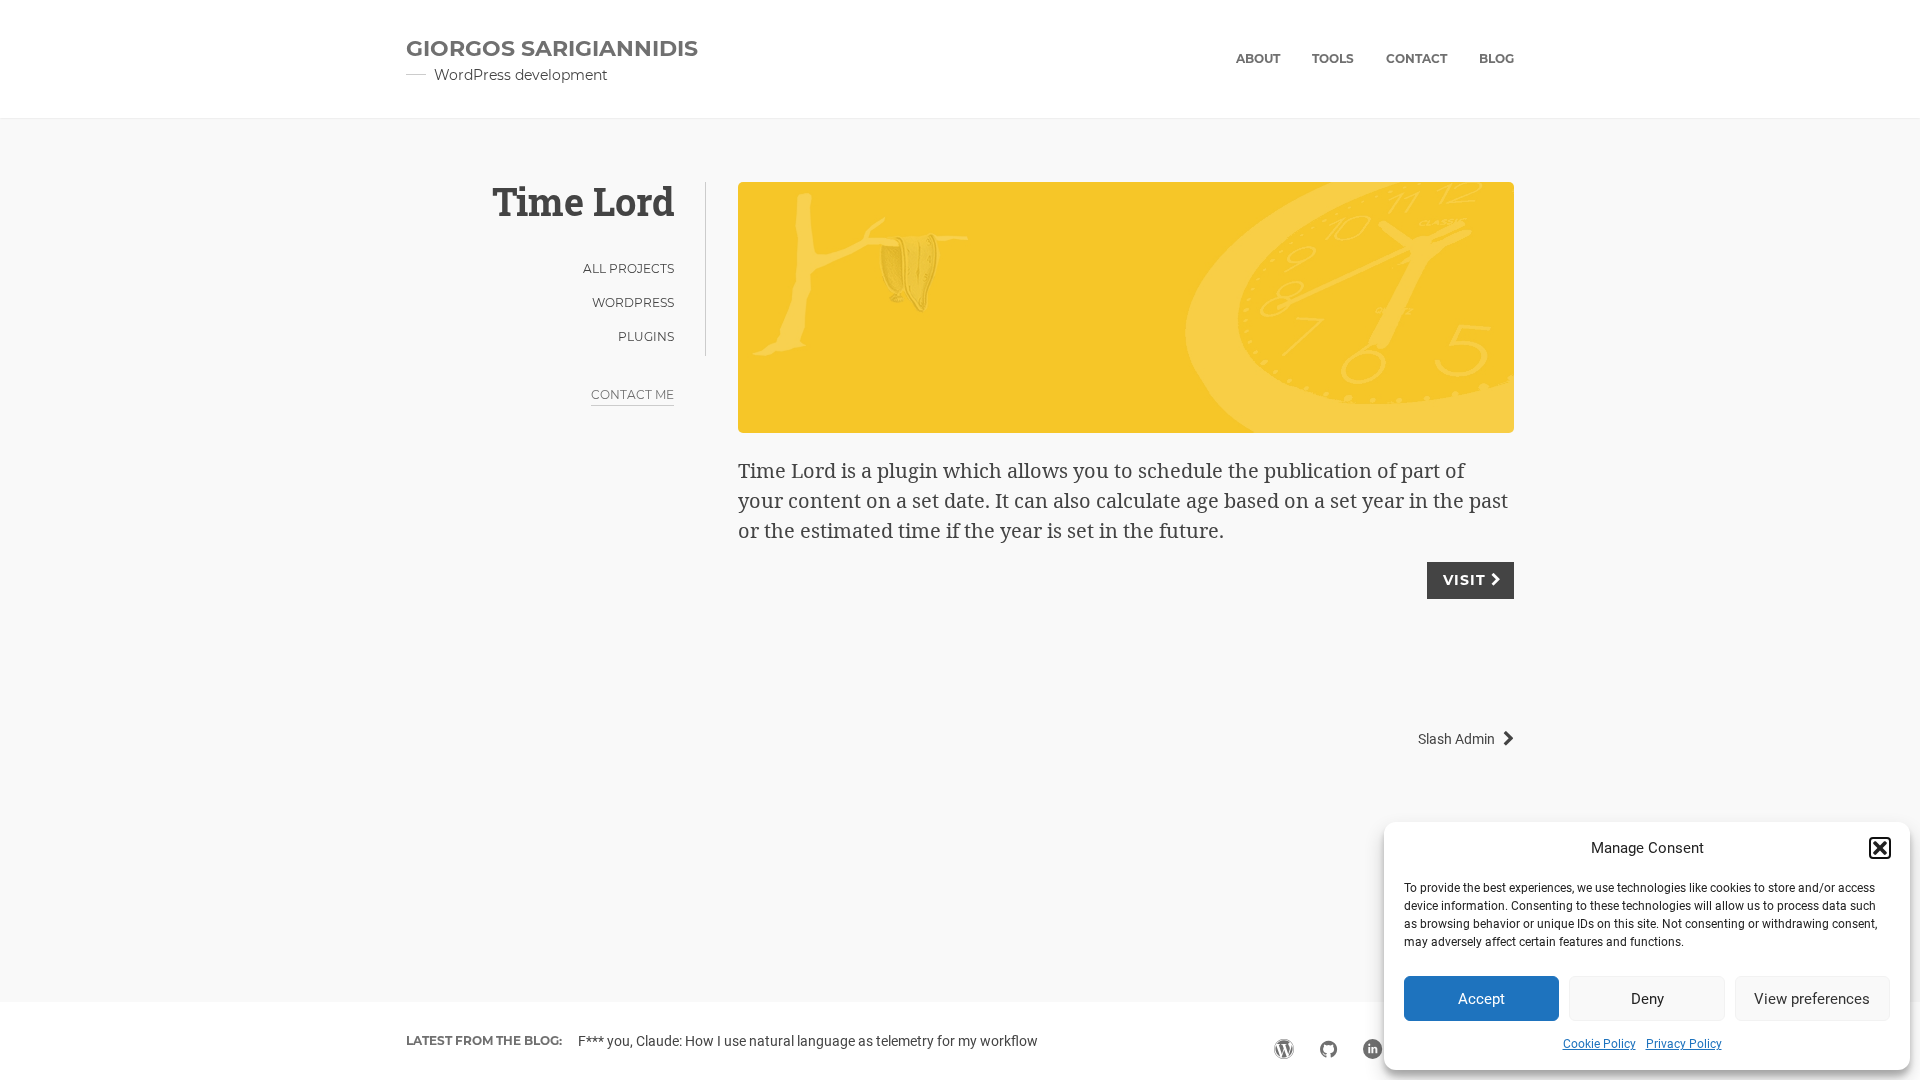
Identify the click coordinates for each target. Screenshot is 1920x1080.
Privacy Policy (1684, 1044)
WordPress (633, 302)
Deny (1647, 999)
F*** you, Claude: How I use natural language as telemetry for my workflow (808, 1041)
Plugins (646, 336)
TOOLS (1333, 58)
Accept (1481, 999)
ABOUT (1258, 58)
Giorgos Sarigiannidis (552, 48)
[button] (1880, 848)
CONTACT (1416, 58)
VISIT (1464, 580)
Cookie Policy (1599, 1044)
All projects (628, 268)
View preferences (1812, 999)
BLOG (1496, 58)
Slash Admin (1456, 739)
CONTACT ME (632, 394)
